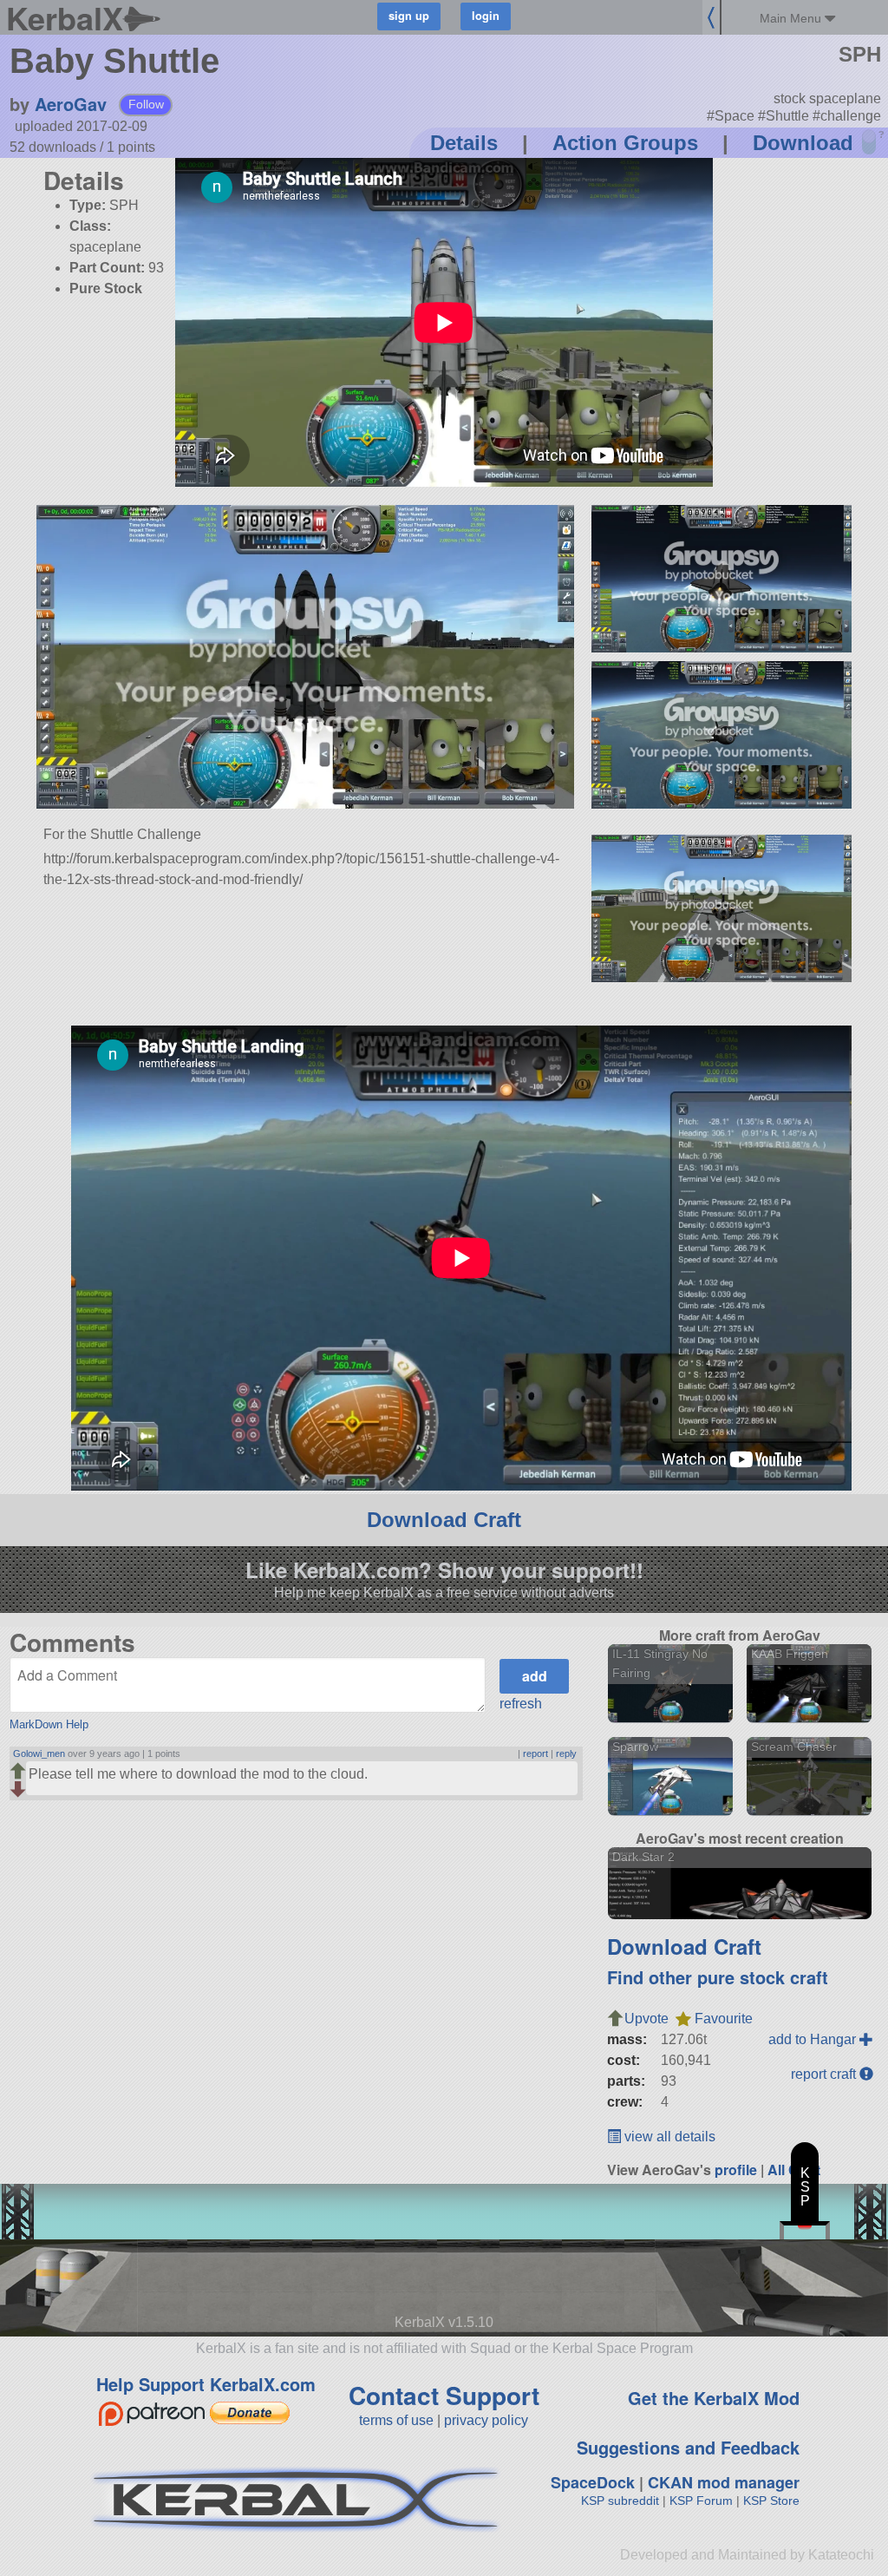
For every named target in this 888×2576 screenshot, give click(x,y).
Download (803, 143)
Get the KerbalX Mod (714, 2398)
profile (736, 2170)
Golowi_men (39, 1753)
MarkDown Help (49, 1724)
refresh (521, 1704)
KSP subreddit (620, 2501)
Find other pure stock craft (718, 1977)
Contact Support (444, 2395)
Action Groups (625, 143)
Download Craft (444, 1520)
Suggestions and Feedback (688, 2447)
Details (464, 143)
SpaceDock (593, 2482)
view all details (668, 2137)
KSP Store (771, 2501)
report (535, 1753)
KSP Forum (701, 2501)
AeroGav (71, 104)
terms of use (396, 2420)
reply (566, 1753)
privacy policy (486, 2420)
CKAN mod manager (724, 2482)
